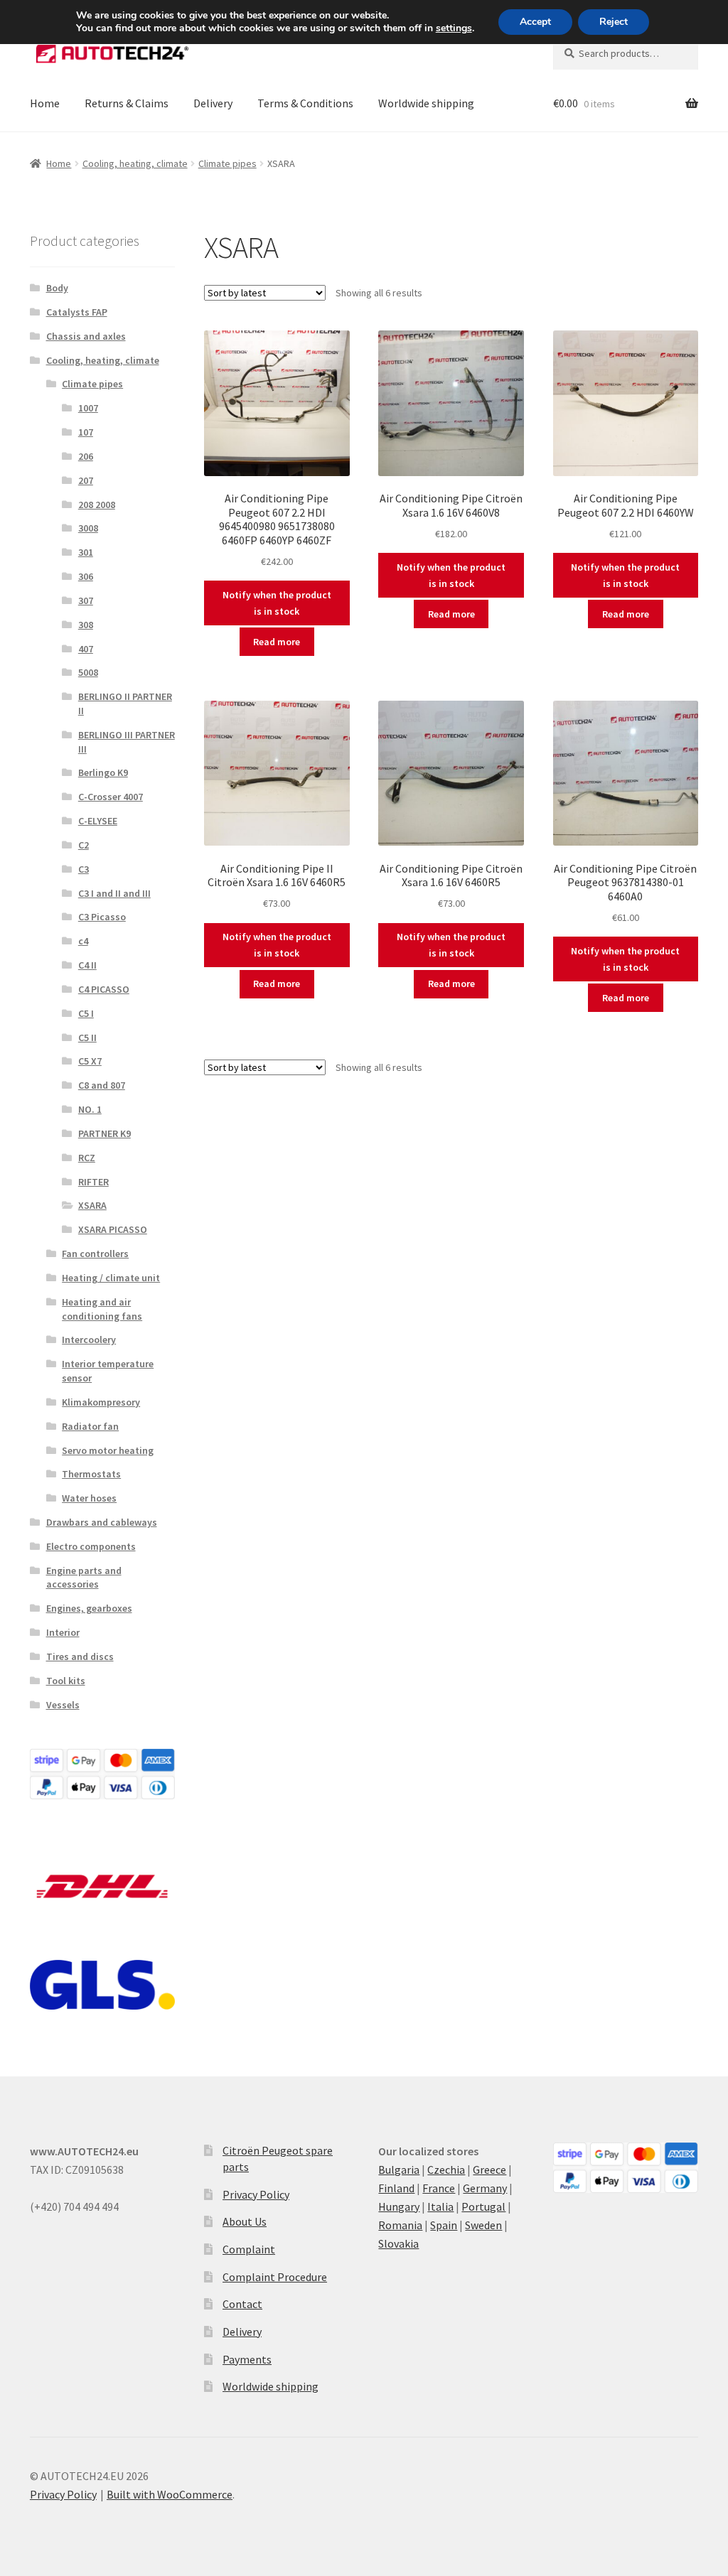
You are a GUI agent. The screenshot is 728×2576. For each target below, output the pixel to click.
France (439, 2188)
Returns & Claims (127, 103)
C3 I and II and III (114, 893)
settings (454, 28)
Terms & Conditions (305, 103)
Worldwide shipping (426, 103)
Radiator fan (90, 1426)
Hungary (399, 2206)
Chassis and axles (86, 336)
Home (45, 103)
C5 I (86, 1013)
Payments (247, 2359)
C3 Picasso (102, 917)
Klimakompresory (101, 1402)
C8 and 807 (102, 1085)
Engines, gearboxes (89, 1608)
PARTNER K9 (105, 1133)
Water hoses (89, 1498)
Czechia (446, 2170)
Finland (396, 2188)
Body (57, 288)
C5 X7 (90, 1061)
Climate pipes (227, 163)
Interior (63, 1632)
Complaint (249, 2249)
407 (86, 649)
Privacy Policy (256, 2194)
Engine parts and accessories (84, 1578)
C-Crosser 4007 (111, 797)
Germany (485, 2188)
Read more (277, 642)
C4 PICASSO (104, 989)
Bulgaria (399, 2170)
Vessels (63, 1705)
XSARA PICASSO (113, 1229)
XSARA (92, 1205)
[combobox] (626, 53)
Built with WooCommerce (170, 2494)
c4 (83, 941)
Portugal (483, 2206)
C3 (84, 869)
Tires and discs (80, 1656)
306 (86, 576)
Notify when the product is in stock (277, 603)
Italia (440, 2206)
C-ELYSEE (98, 821)
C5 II (87, 1038)
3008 (88, 528)
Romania (400, 2225)
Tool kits (66, 1681)
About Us (245, 2221)
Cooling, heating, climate (135, 163)
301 (86, 552)
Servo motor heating (108, 1450)
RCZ (87, 1158)
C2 (84, 845)
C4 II (87, 965)
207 (86, 480)
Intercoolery (89, 1340)
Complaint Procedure (275, 2277)
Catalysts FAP (77, 312)
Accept (535, 22)
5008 (88, 672)
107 (86, 432)
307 (86, 600)
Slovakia (398, 2243)
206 (86, 456)
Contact (242, 2304)
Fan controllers (95, 1254)
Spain (444, 2225)
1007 (88, 408)
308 (86, 625)
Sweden (483, 2225)
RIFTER (93, 1182)
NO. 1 (90, 1109)
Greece (489, 2170)
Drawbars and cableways (102, 1522)
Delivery (213, 103)
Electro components (91, 1546)
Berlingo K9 (103, 772)
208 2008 (97, 505)
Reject (614, 22)
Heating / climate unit (111, 1278)
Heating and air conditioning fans (102, 1309)
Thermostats (91, 1474)
